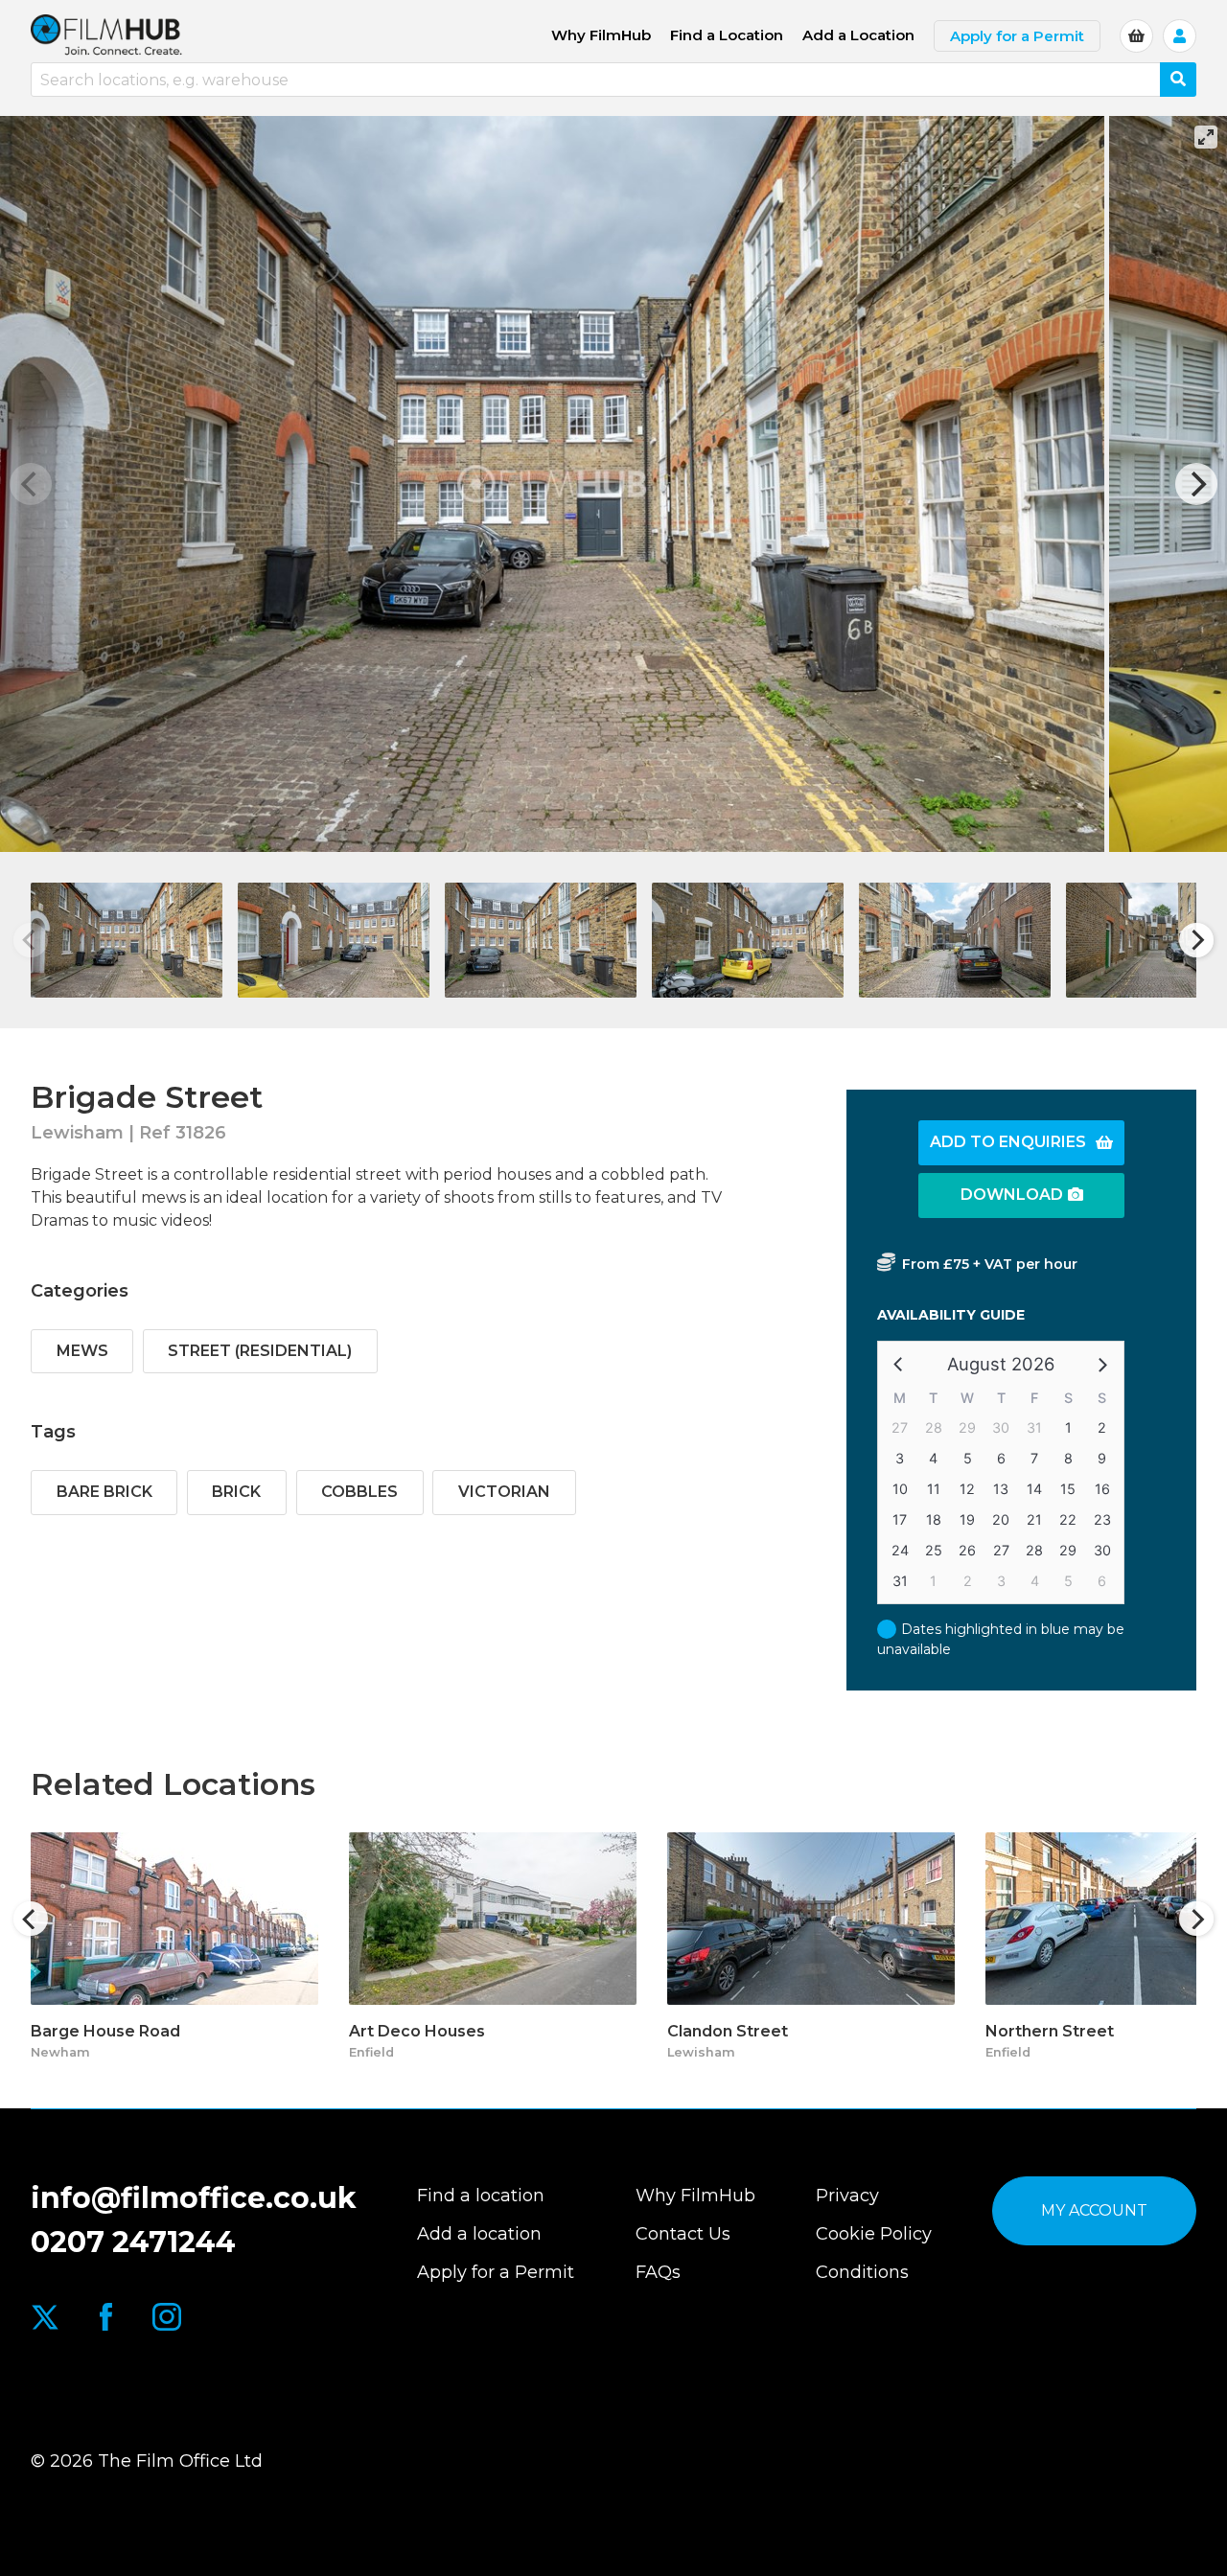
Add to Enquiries (1008, 1142)
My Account (1094, 2210)
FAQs (658, 2272)
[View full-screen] (1206, 137)
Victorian (504, 1492)
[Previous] (31, 1919)
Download (1012, 1195)
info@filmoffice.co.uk (194, 2198)
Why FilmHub (601, 35)
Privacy (847, 2196)
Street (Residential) (260, 1351)
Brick (236, 1492)
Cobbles (359, 1492)
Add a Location (858, 35)
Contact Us (683, 2234)
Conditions (862, 2272)
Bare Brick (104, 1492)
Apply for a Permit (1017, 36)
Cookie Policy (874, 2234)
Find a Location (727, 35)
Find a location (481, 2196)
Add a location (479, 2234)
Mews (82, 1351)
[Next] (1196, 484)
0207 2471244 (133, 2242)
